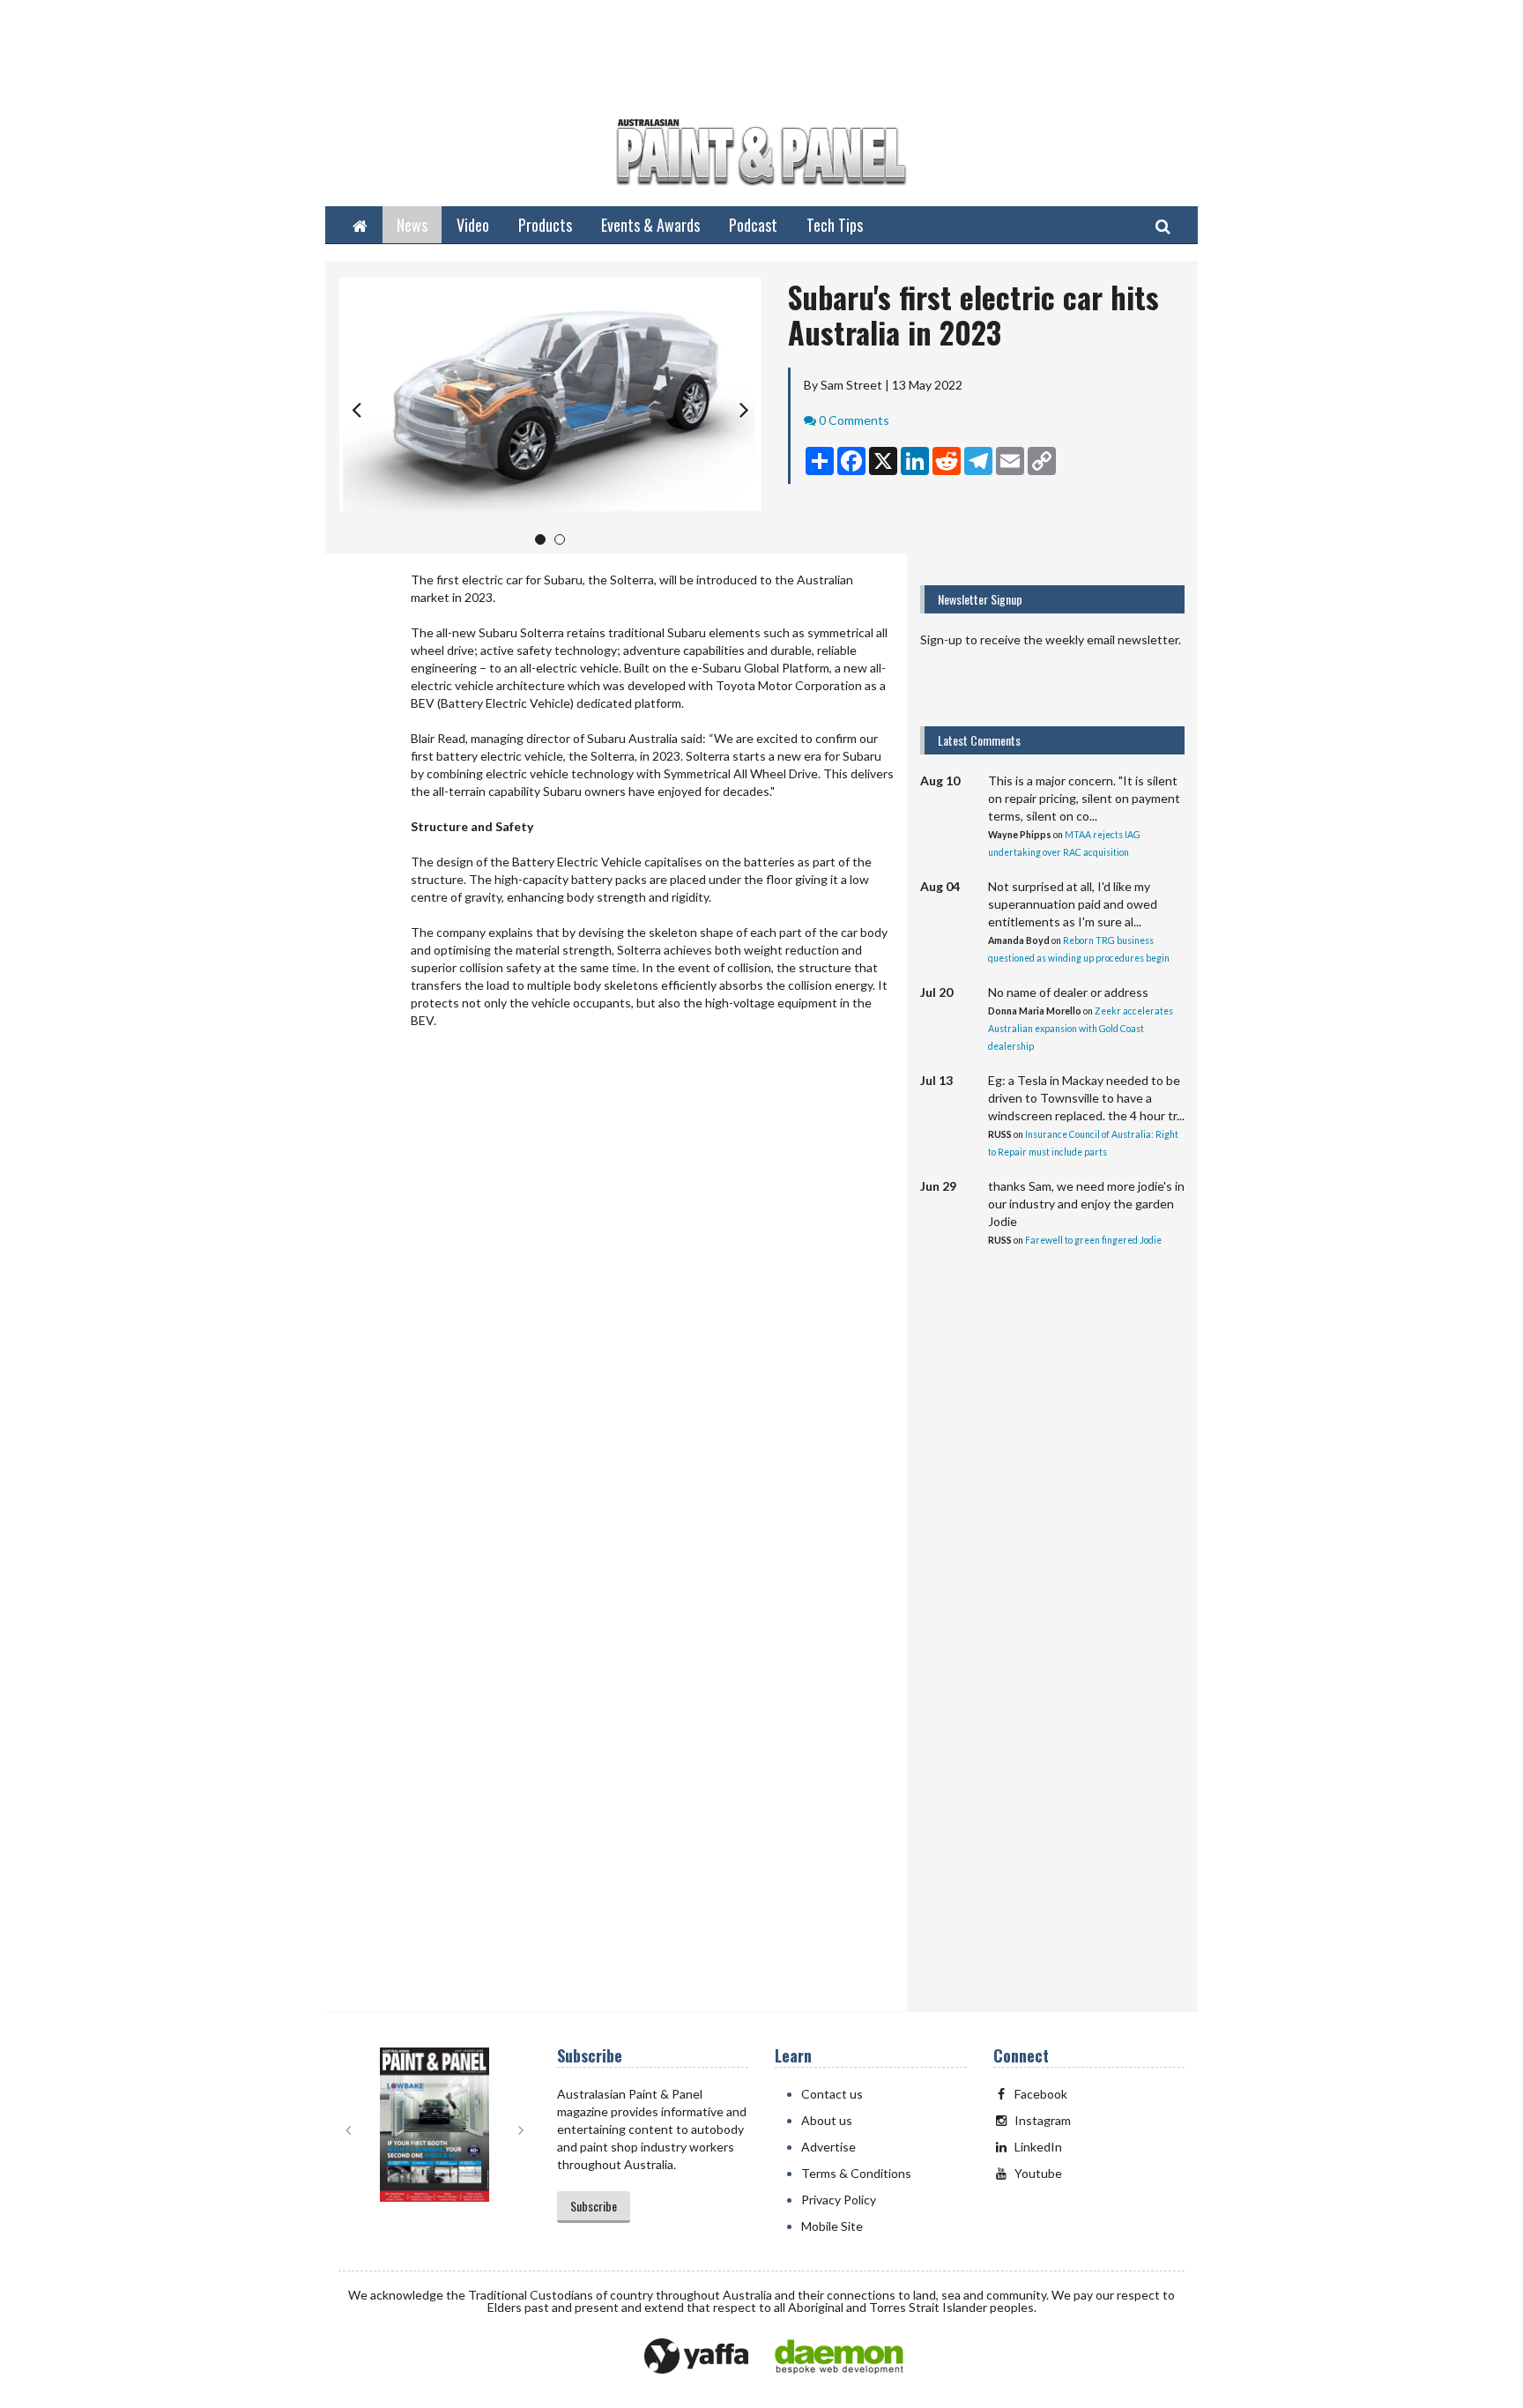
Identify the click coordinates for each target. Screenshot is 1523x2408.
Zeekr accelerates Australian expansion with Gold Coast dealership (1081, 1029)
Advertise (828, 2147)
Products (545, 225)
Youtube (1038, 2173)
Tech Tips (835, 225)
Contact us (832, 2094)
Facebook (1041, 2094)
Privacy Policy (839, 2200)
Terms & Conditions (856, 2173)
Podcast (753, 225)
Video (473, 225)
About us (827, 2120)
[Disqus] (616, 1299)
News (412, 225)
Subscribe (594, 2206)
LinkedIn (1038, 2147)
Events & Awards (650, 225)
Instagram (1043, 2120)
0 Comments (854, 420)
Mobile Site (832, 2226)
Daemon (839, 2357)
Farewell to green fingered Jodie (1093, 1240)
